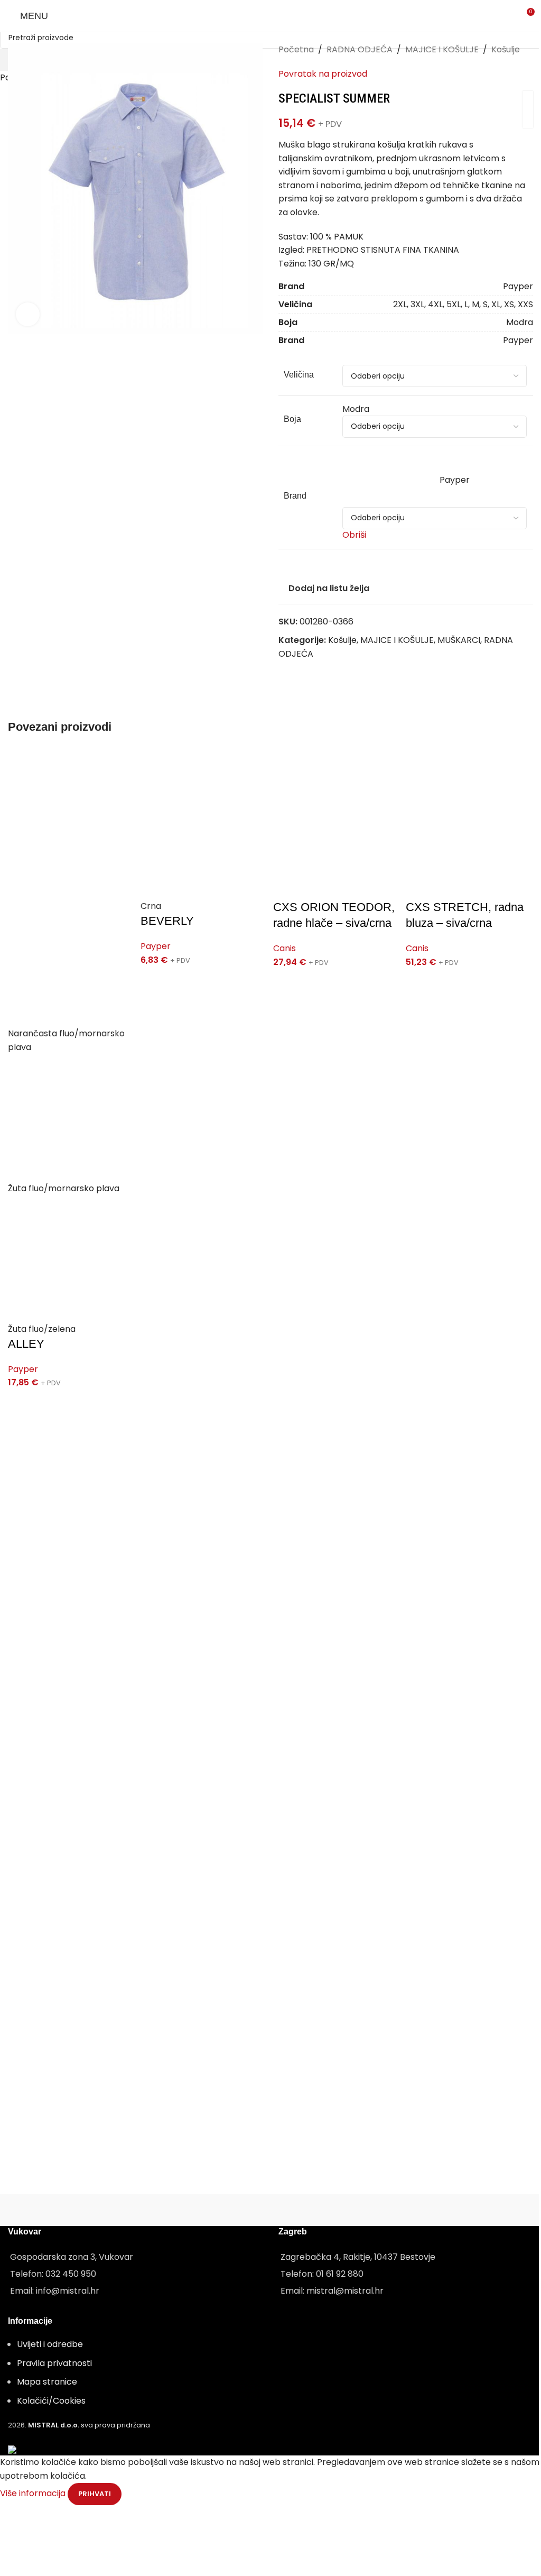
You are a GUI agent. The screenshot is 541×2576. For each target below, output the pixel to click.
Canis (285, 948)
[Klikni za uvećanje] (28, 314)
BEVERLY (167, 921)
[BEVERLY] (204, 809)
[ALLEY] (72, 809)
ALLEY (26, 1344)
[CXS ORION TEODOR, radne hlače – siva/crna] (337, 809)
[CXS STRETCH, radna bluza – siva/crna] (469, 809)
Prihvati (95, 2494)
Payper (23, 1369)
